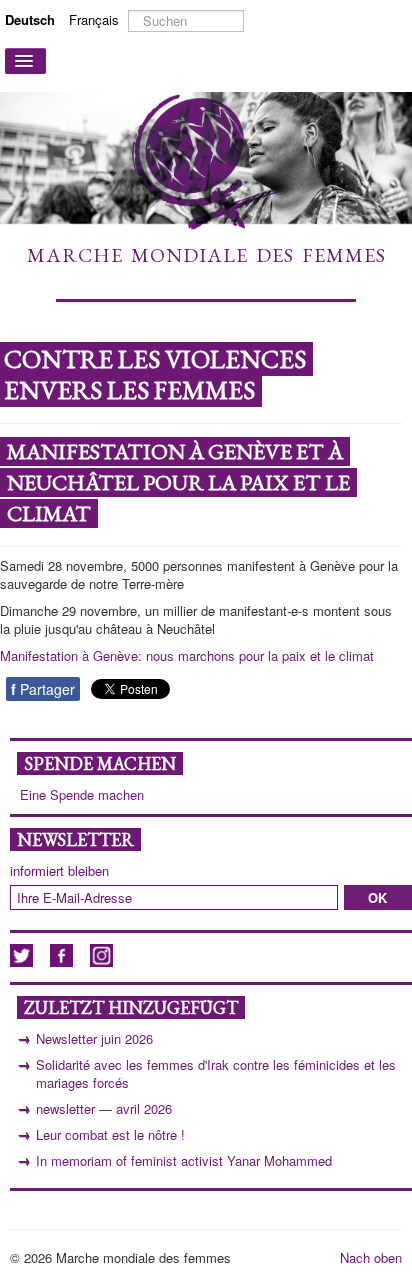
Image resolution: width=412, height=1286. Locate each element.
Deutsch (32, 19)
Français (94, 19)
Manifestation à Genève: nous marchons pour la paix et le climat (187, 655)
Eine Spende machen (82, 795)
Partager (43, 689)
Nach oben (371, 1257)
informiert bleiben (59, 871)
